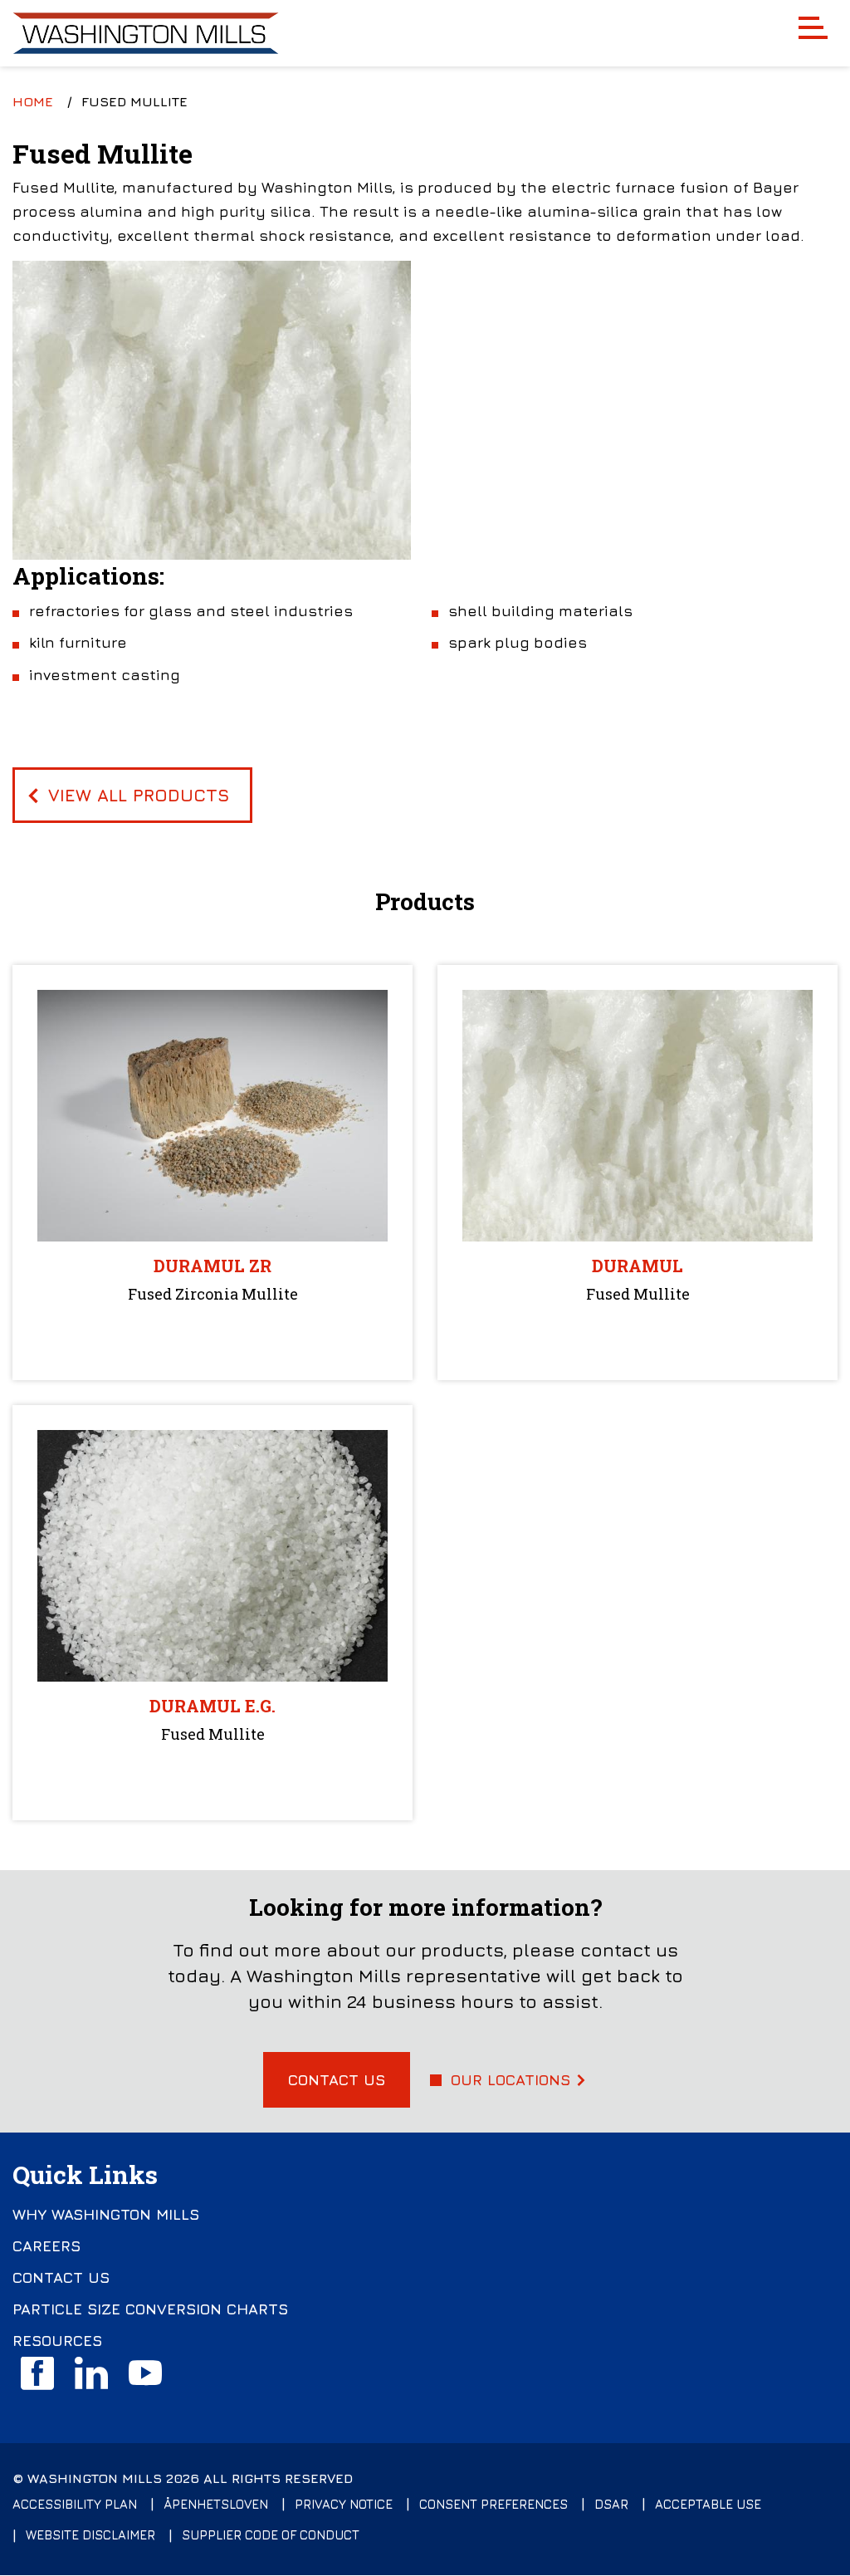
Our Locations (510, 2080)
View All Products (139, 795)
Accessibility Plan (75, 2504)
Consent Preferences (493, 2504)
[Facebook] (37, 2373)
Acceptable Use (708, 2504)
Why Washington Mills (106, 2215)
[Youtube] (145, 2373)
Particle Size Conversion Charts (150, 2309)
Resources (57, 2341)
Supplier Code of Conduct (271, 2535)
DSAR (611, 2504)
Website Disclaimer (90, 2535)
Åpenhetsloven (216, 2504)
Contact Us (337, 2080)
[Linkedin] (91, 2373)
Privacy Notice (344, 2504)
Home (33, 101)
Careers (46, 2246)
